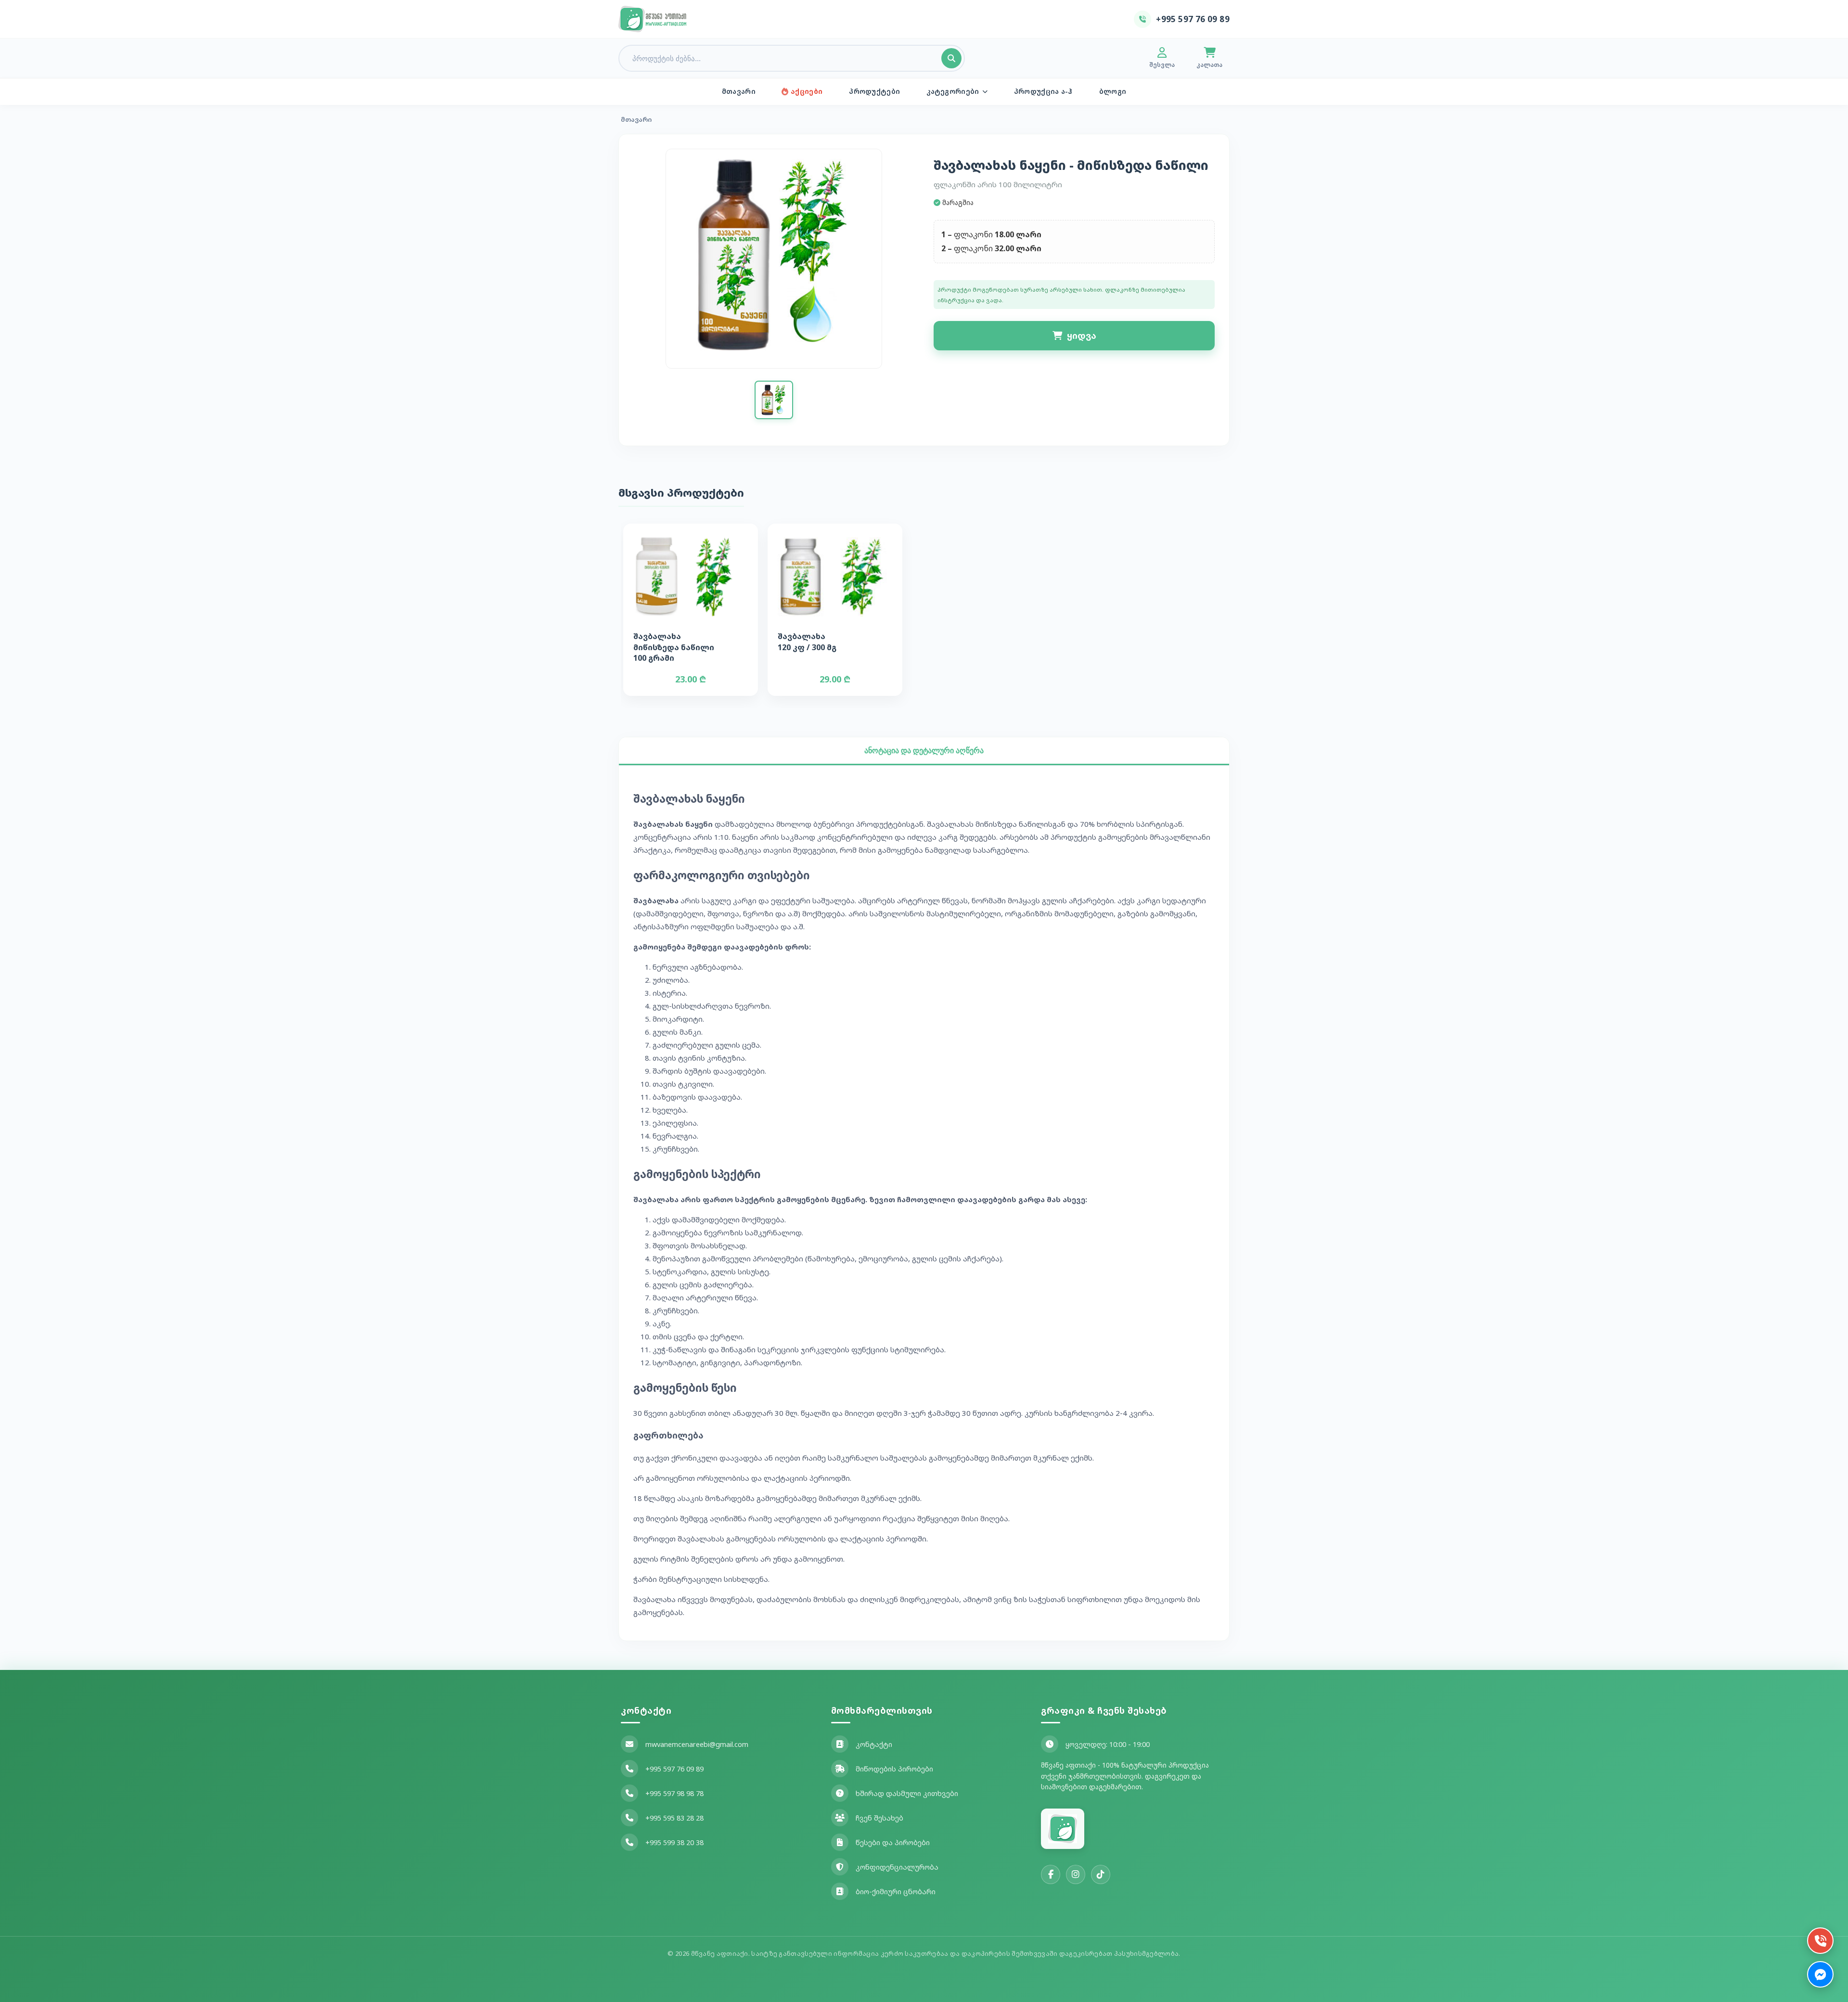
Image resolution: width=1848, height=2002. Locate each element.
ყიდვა (1082, 335)
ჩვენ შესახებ (879, 1818)
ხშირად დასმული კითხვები (907, 1793)
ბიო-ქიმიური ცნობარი (896, 1892)
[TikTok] (1101, 1874)
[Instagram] (1076, 1874)
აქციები (807, 91)
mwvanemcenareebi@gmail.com (697, 1744)
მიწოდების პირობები (894, 1769)
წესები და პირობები (893, 1842)
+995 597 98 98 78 (674, 1793)
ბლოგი (1113, 91)
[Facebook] (1051, 1874)
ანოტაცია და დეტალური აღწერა (924, 751)
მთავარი (739, 91)
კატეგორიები (953, 91)
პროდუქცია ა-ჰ (1043, 91)
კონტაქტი (874, 1744)
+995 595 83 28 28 (674, 1818)
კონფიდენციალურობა (897, 1867)
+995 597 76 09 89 (674, 1769)
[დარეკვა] (1820, 1941)
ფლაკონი (973, 234)
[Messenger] (1820, 1974)
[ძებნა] (951, 58)
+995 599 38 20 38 (674, 1842)
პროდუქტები (874, 91)
